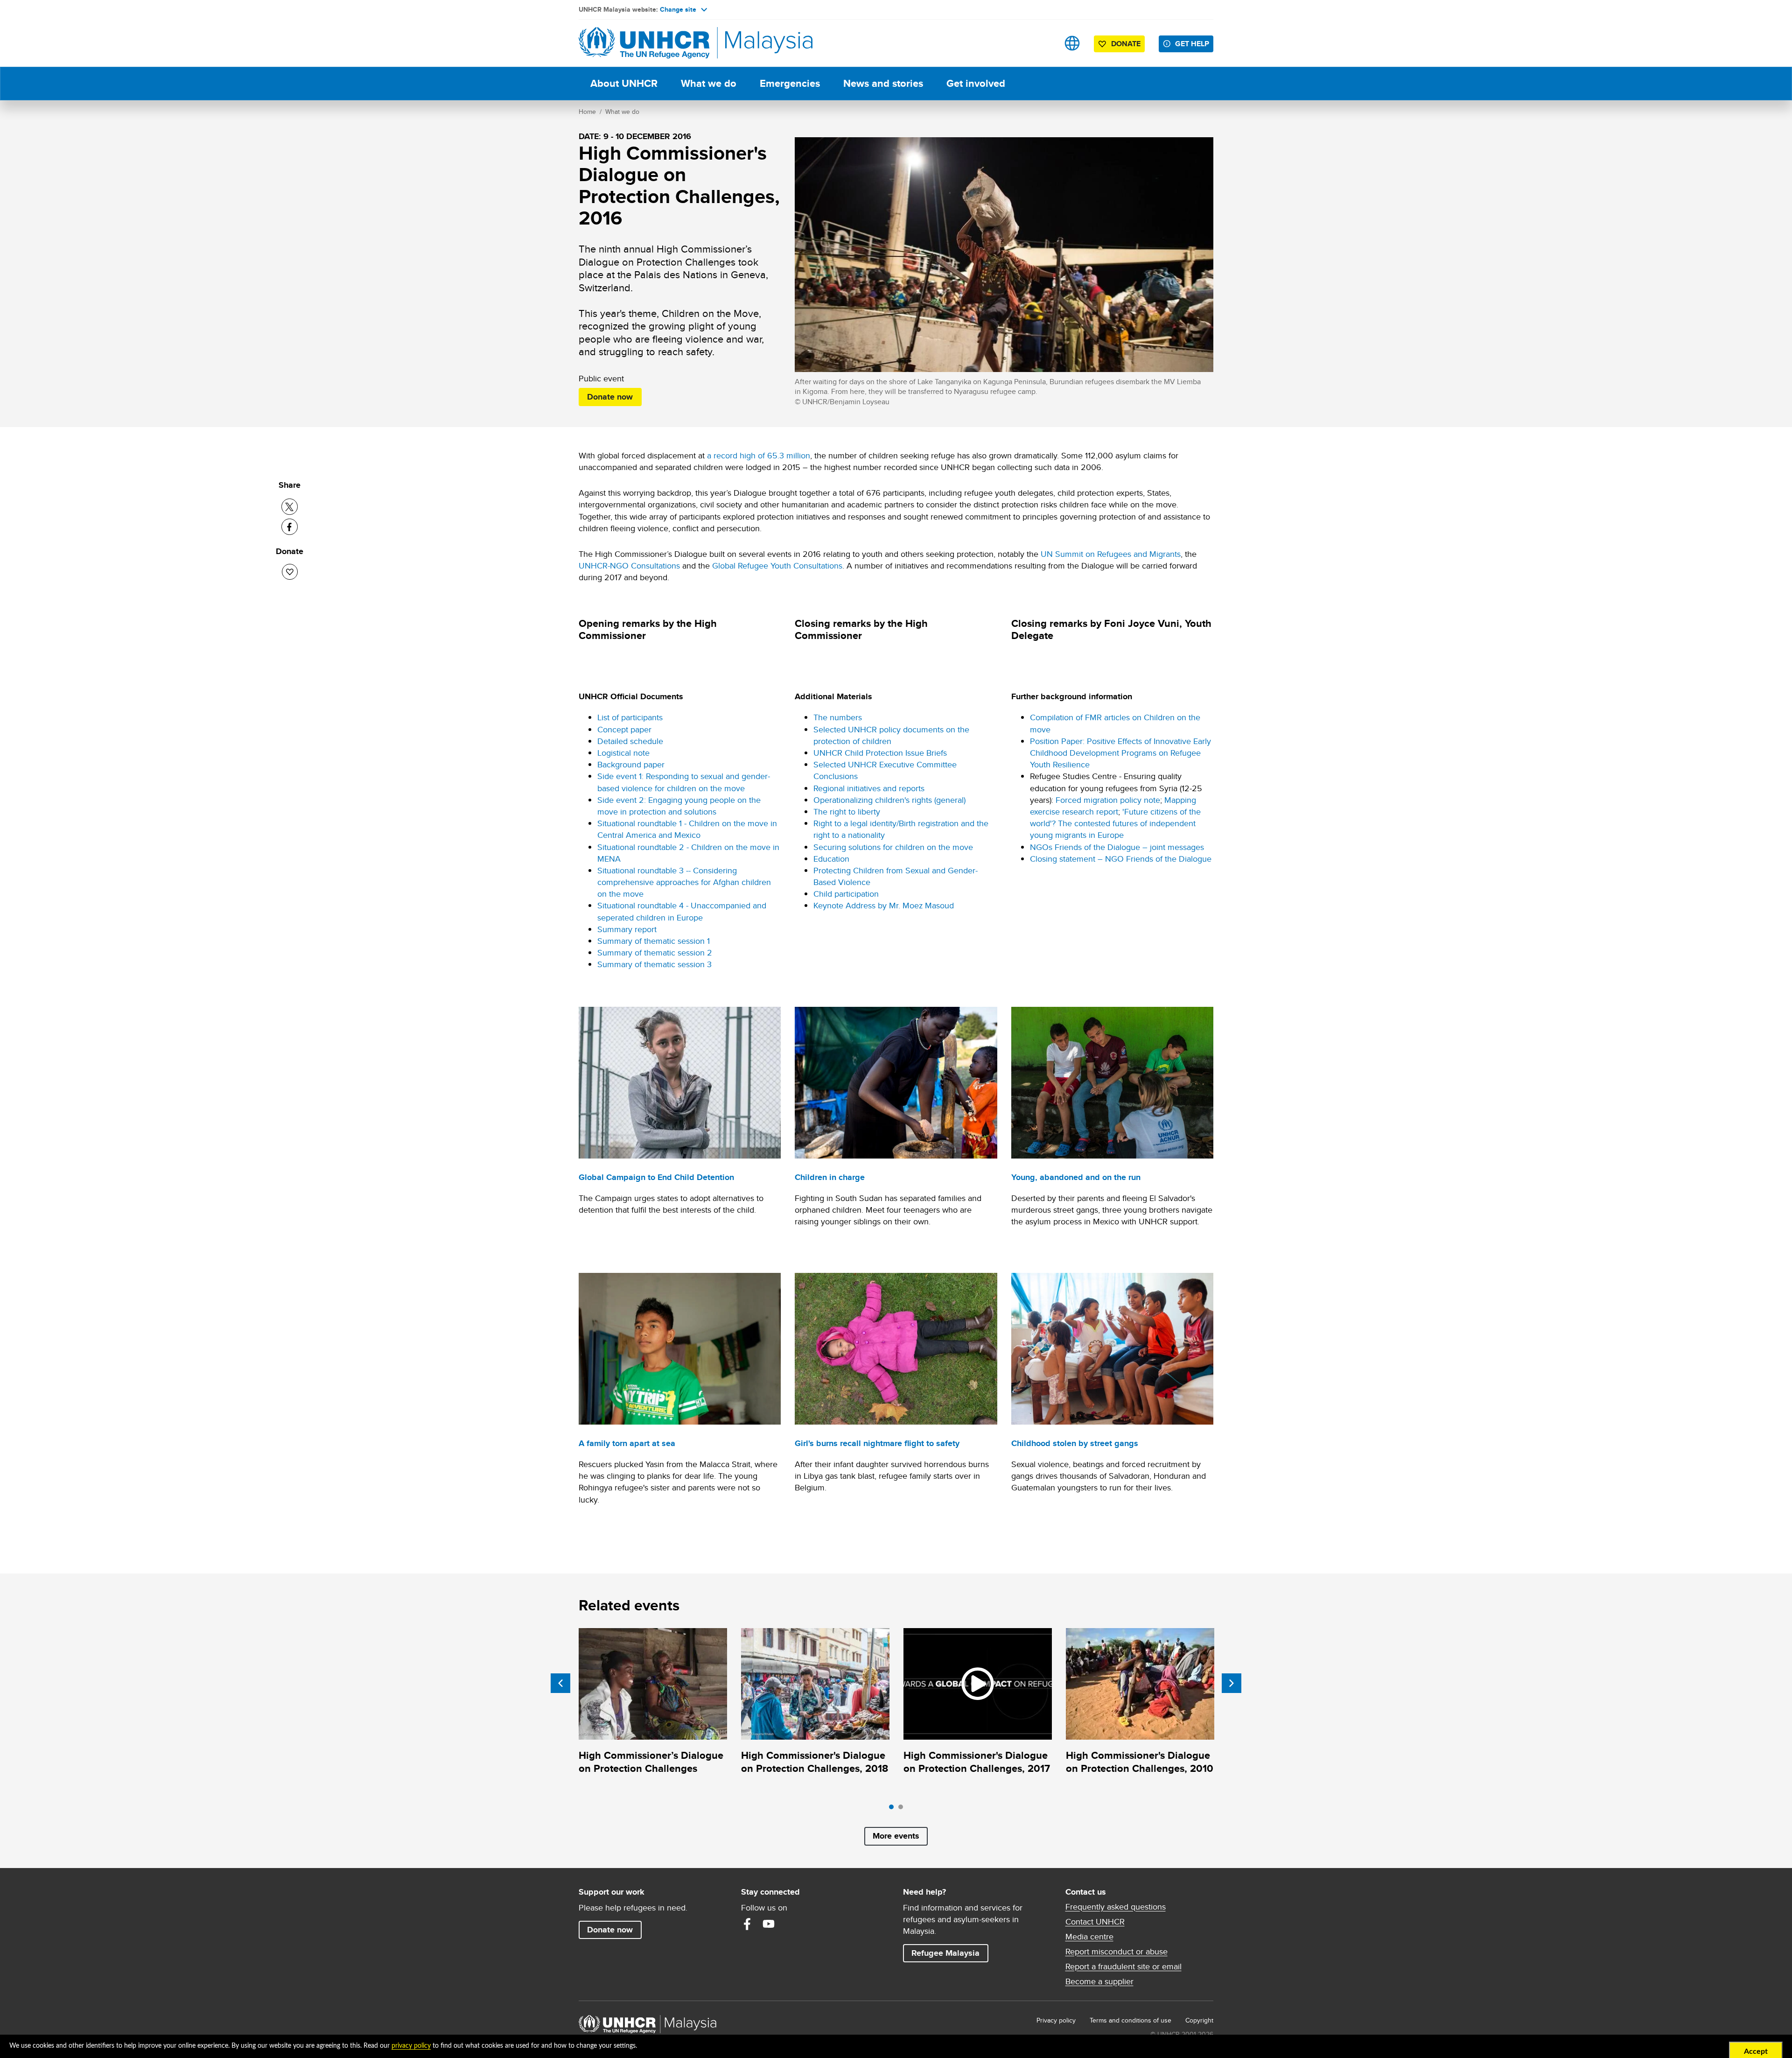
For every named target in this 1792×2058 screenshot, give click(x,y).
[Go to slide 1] (894, 1809)
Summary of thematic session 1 (654, 941)
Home (587, 112)
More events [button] (896, 1836)
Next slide (1232, 1683)
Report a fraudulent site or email (1123, 1967)
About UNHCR (624, 83)
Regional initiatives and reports (869, 788)
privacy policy (411, 2046)
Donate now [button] (610, 397)
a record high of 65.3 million (759, 455)
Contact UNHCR (1095, 1922)
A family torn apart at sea (627, 1443)
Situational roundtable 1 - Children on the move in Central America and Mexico (687, 829)
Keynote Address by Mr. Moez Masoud (884, 905)
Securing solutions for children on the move (893, 847)
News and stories (883, 83)
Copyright (1199, 2020)
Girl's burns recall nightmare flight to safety (877, 1443)
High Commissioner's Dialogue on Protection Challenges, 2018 (815, 1762)
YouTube (769, 1924)
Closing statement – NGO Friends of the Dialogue (1121, 859)
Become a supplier (1099, 1981)
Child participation (846, 894)
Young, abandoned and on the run (1076, 1177)
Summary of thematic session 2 (655, 952)
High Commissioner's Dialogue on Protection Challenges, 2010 (1140, 1762)
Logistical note (623, 753)
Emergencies (790, 83)
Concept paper (624, 729)
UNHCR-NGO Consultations (629, 565)
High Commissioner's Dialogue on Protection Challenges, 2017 (977, 1762)
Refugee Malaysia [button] (950, 1953)
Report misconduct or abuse (1116, 1952)
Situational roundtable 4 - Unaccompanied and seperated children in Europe (682, 911)
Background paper (631, 764)
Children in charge (830, 1177)
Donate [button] (1126, 44)
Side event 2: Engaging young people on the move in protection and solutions (679, 806)
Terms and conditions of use (1130, 2020)
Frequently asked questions (1116, 1907)
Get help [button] (1194, 43)
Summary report (627, 929)
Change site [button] (678, 9)
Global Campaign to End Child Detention (656, 1177)
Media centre (1089, 1937)
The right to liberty (847, 811)
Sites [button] (1072, 43)
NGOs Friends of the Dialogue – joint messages (1117, 847)
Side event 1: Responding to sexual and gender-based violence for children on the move (684, 782)
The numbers (838, 717)
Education (831, 859)
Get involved (976, 83)
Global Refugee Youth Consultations (777, 565)
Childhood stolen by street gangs (1075, 1443)
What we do (709, 83)
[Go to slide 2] (903, 1809)
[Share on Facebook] (290, 527)
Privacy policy (1056, 2020)
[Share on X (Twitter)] (290, 507)
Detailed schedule (630, 741)
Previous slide (560, 1683)
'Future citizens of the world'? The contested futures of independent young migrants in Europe (1115, 823)
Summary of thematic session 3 (654, 964)
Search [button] (1043, 43)
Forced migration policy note (1108, 800)
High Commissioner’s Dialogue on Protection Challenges (651, 1762)
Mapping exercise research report (1113, 806)
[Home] (644, 43)
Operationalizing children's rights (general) (889, 800)
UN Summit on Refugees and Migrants (1111, 554)
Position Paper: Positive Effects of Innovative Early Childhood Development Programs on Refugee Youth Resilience (1120, 753)
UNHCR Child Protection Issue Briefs (880, 753)
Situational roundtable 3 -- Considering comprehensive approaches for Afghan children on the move (684, 882)
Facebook (747, 1924)
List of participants (630, 717)
